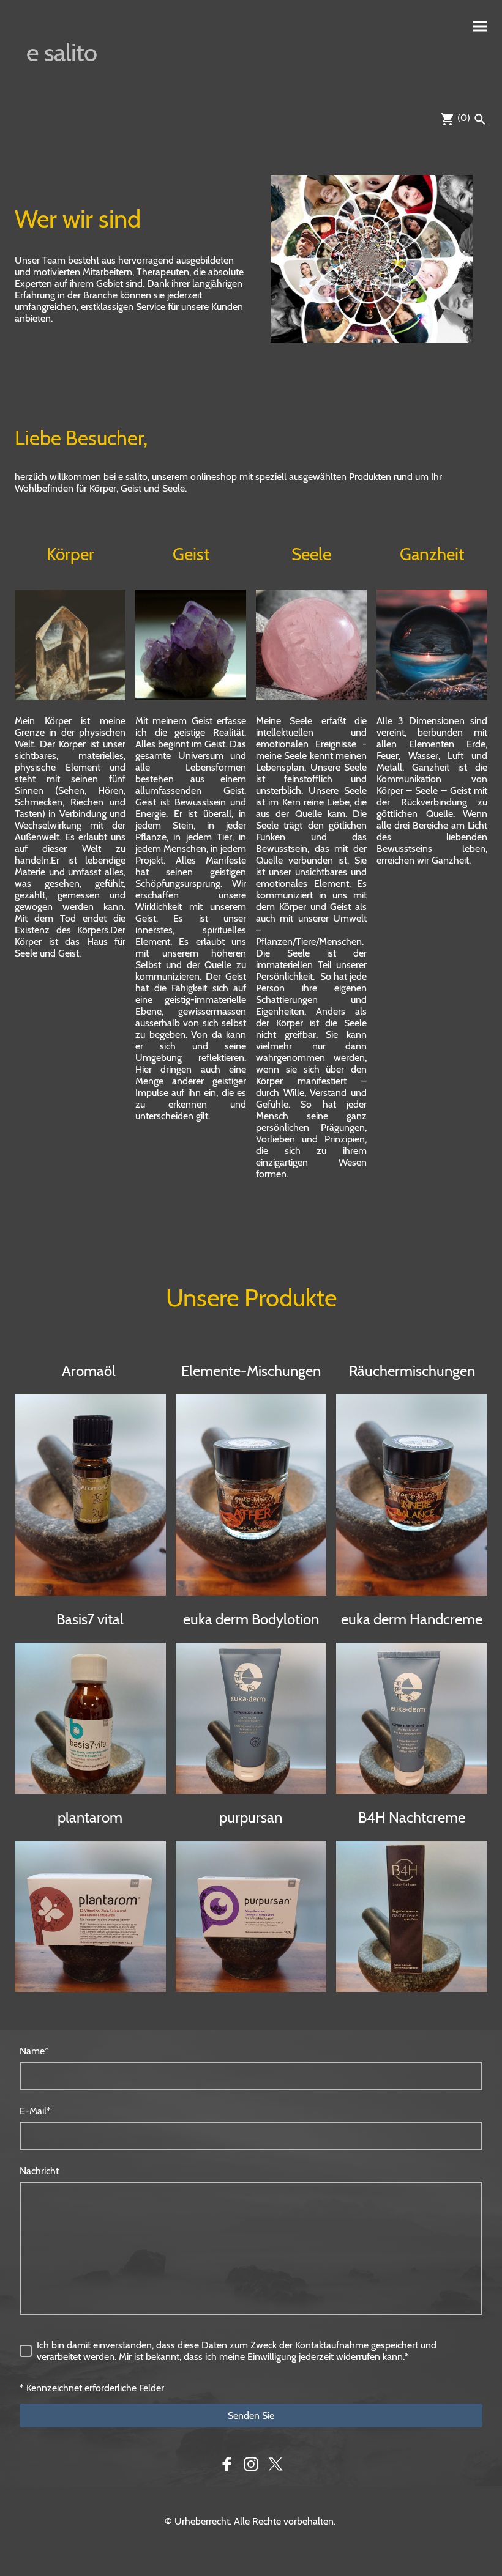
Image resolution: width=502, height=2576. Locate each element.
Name (34, 2051)
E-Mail (35, 2111)
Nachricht (39, 2171)
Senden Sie (251, 2415)
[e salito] (70, 87)
